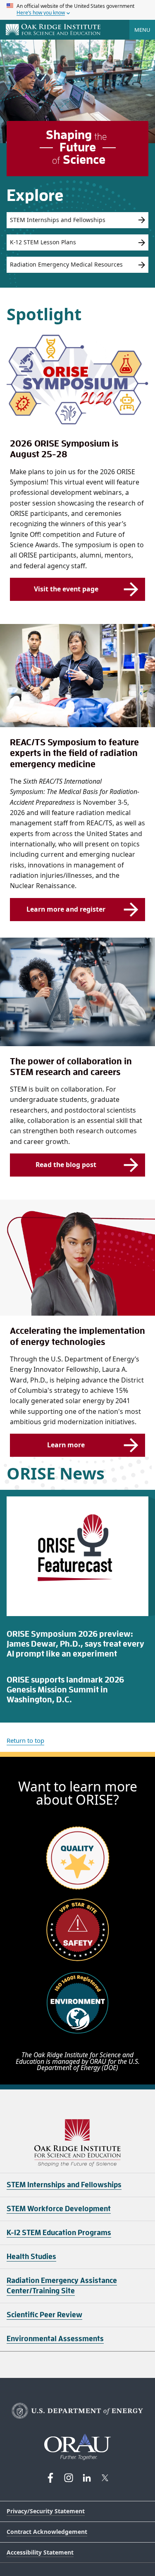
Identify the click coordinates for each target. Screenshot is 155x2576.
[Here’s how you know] (77, 10)
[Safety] (78, 1930)
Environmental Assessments (55, 2339)
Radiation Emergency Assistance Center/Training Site (62, 2286)
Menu (142, 30)
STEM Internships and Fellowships (58, 220)
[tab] (77, 1645)
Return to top (25, 1740)
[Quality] (78, 1858)
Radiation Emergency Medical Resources (66, 264)
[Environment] (78, 2002)
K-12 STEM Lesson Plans (43, 242)
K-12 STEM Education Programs (59, 2233)
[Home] (53, 30)
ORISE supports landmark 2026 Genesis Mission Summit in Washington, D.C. (65, 1690)
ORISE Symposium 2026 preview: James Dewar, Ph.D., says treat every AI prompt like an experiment (75, 1644)
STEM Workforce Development (59, 2209)
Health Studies (31, 2257)
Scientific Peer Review (44, 2315)
